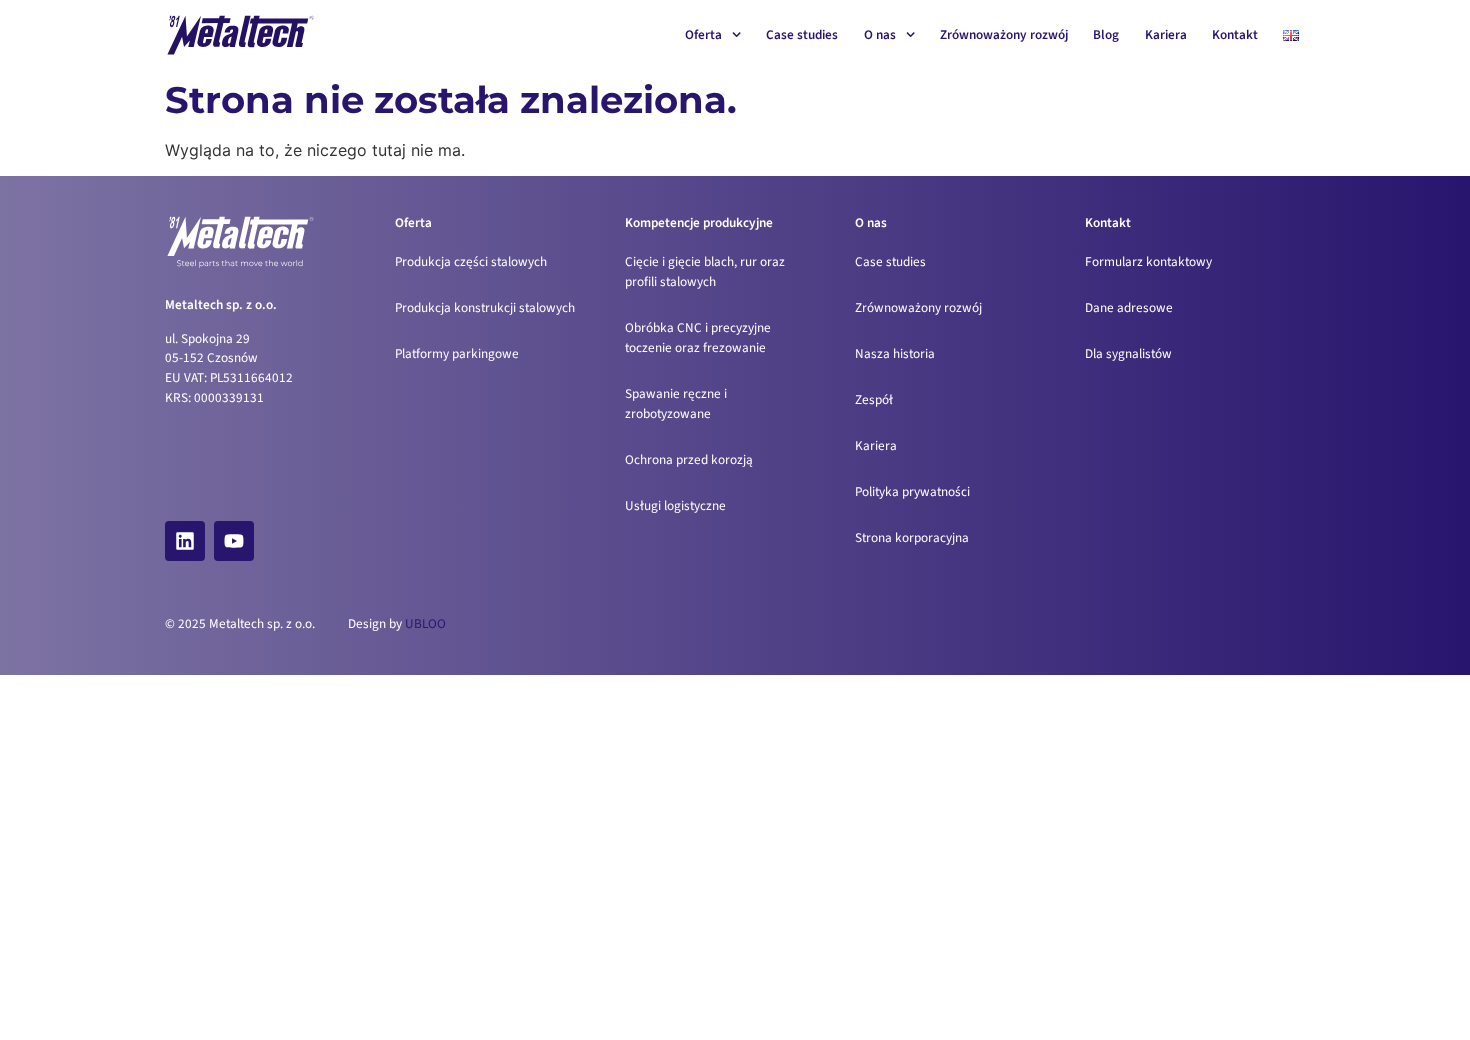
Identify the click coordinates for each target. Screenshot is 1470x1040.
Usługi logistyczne (675, 505)
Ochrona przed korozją (689, 459)
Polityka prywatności (912, 491)
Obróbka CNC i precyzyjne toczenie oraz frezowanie (698, 337)
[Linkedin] (185, 541)
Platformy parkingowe (457, 353)
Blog (1106, 34)
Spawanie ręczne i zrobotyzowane (676, 403)
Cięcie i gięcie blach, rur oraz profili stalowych (705, 271)
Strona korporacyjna (912, 537)
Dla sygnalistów (1128, 353)
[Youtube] (234, 541)
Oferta (703, 34)
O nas (880, 34)
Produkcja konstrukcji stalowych (485, 307)
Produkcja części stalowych (471, 261)
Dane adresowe (1129, 307)
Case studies (802, 34)
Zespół (874, 399)
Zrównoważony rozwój (1004, 34)
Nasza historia (895, 353)
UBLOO (425, 623)
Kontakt (1235, 34)
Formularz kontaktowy (1148, 261)
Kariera (1166, 34)
